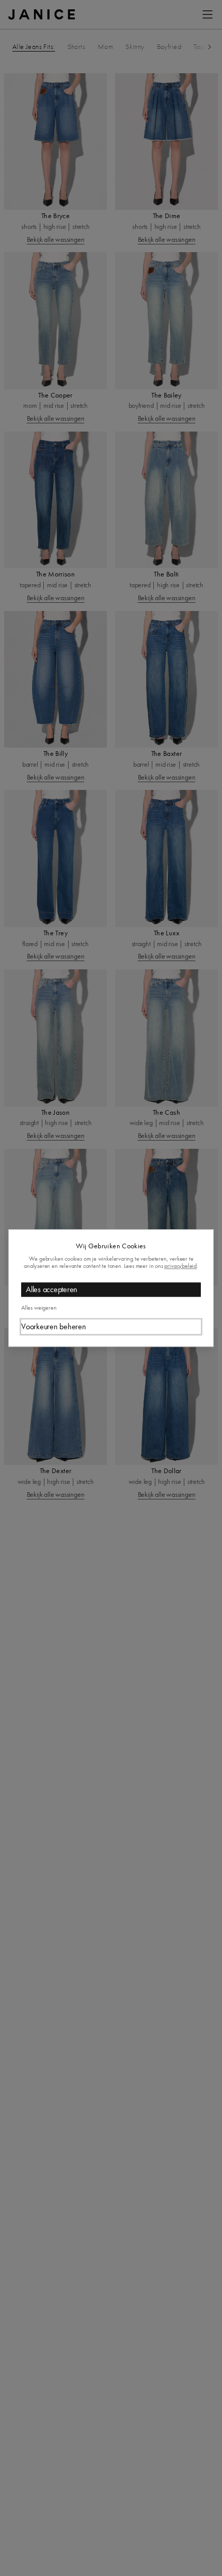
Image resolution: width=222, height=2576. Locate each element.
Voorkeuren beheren (54, 1326)
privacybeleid (180, 1266)
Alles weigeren (39, 1308)
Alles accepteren (52, 1289)
